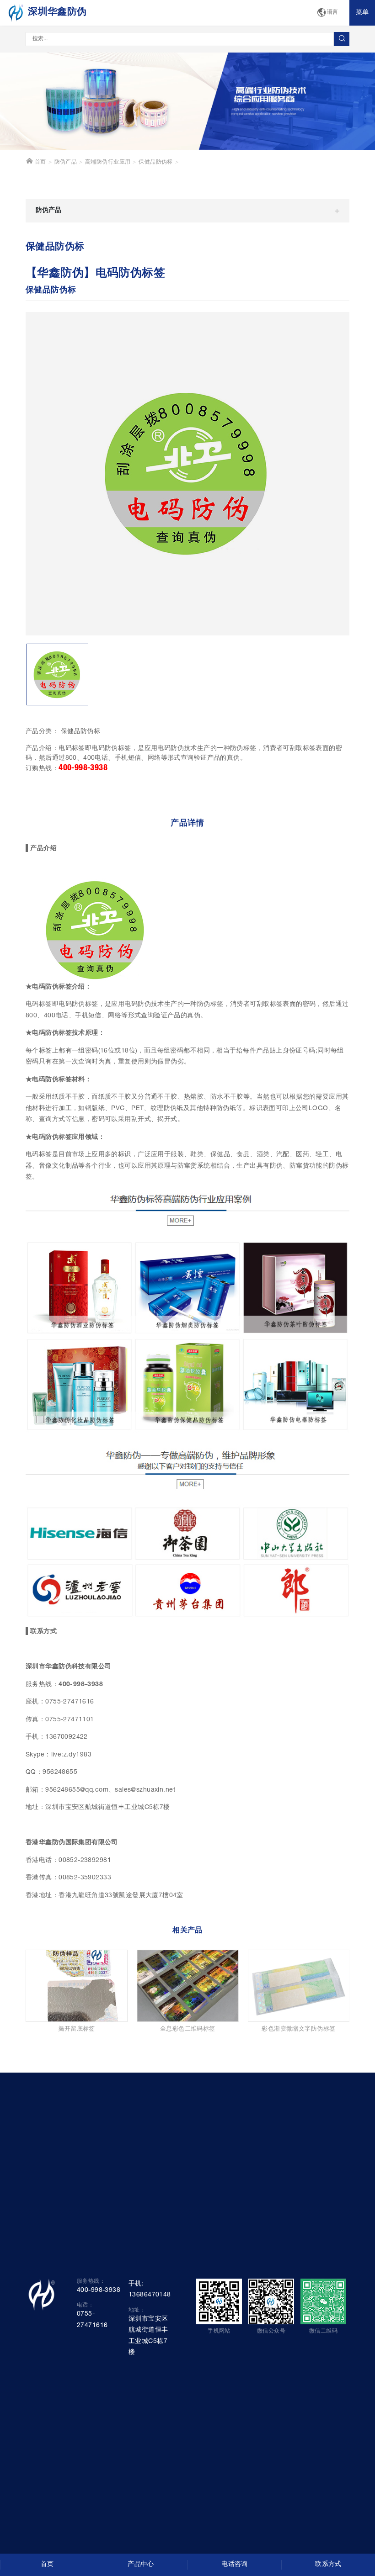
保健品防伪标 (156, 162)
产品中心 (141, 2565)
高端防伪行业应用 (108, 162)
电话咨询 (235, 2565)
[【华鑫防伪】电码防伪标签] (187, 474)
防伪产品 (66, 162)
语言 (333, 13)
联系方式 (328, 2565)
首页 (39, 162)
